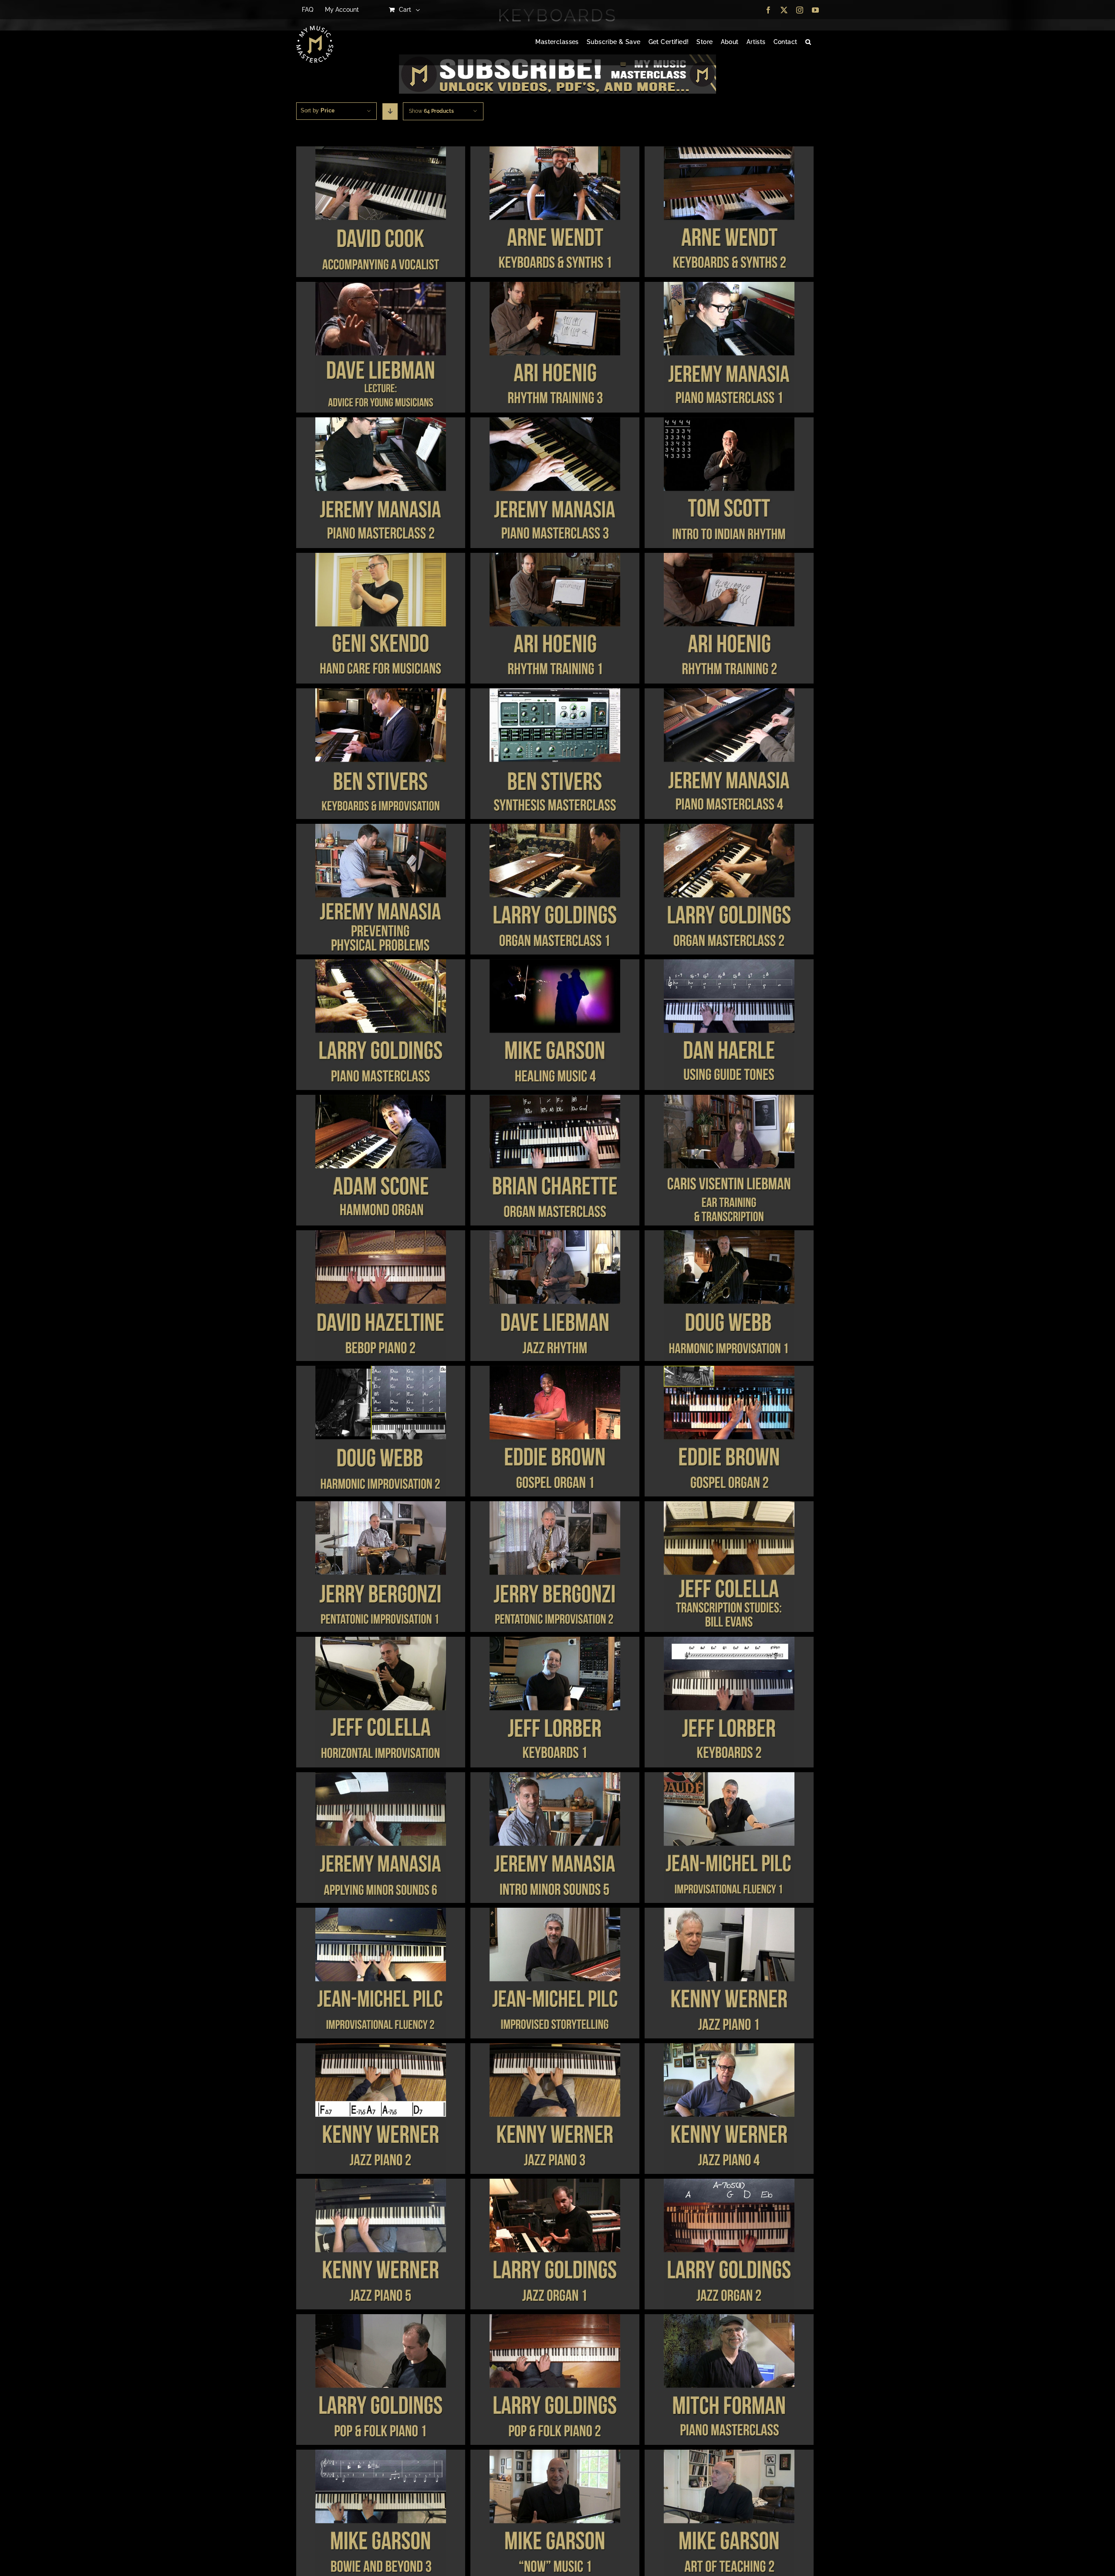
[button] (808, 42)
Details (380, 213)
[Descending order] (390, 112)
